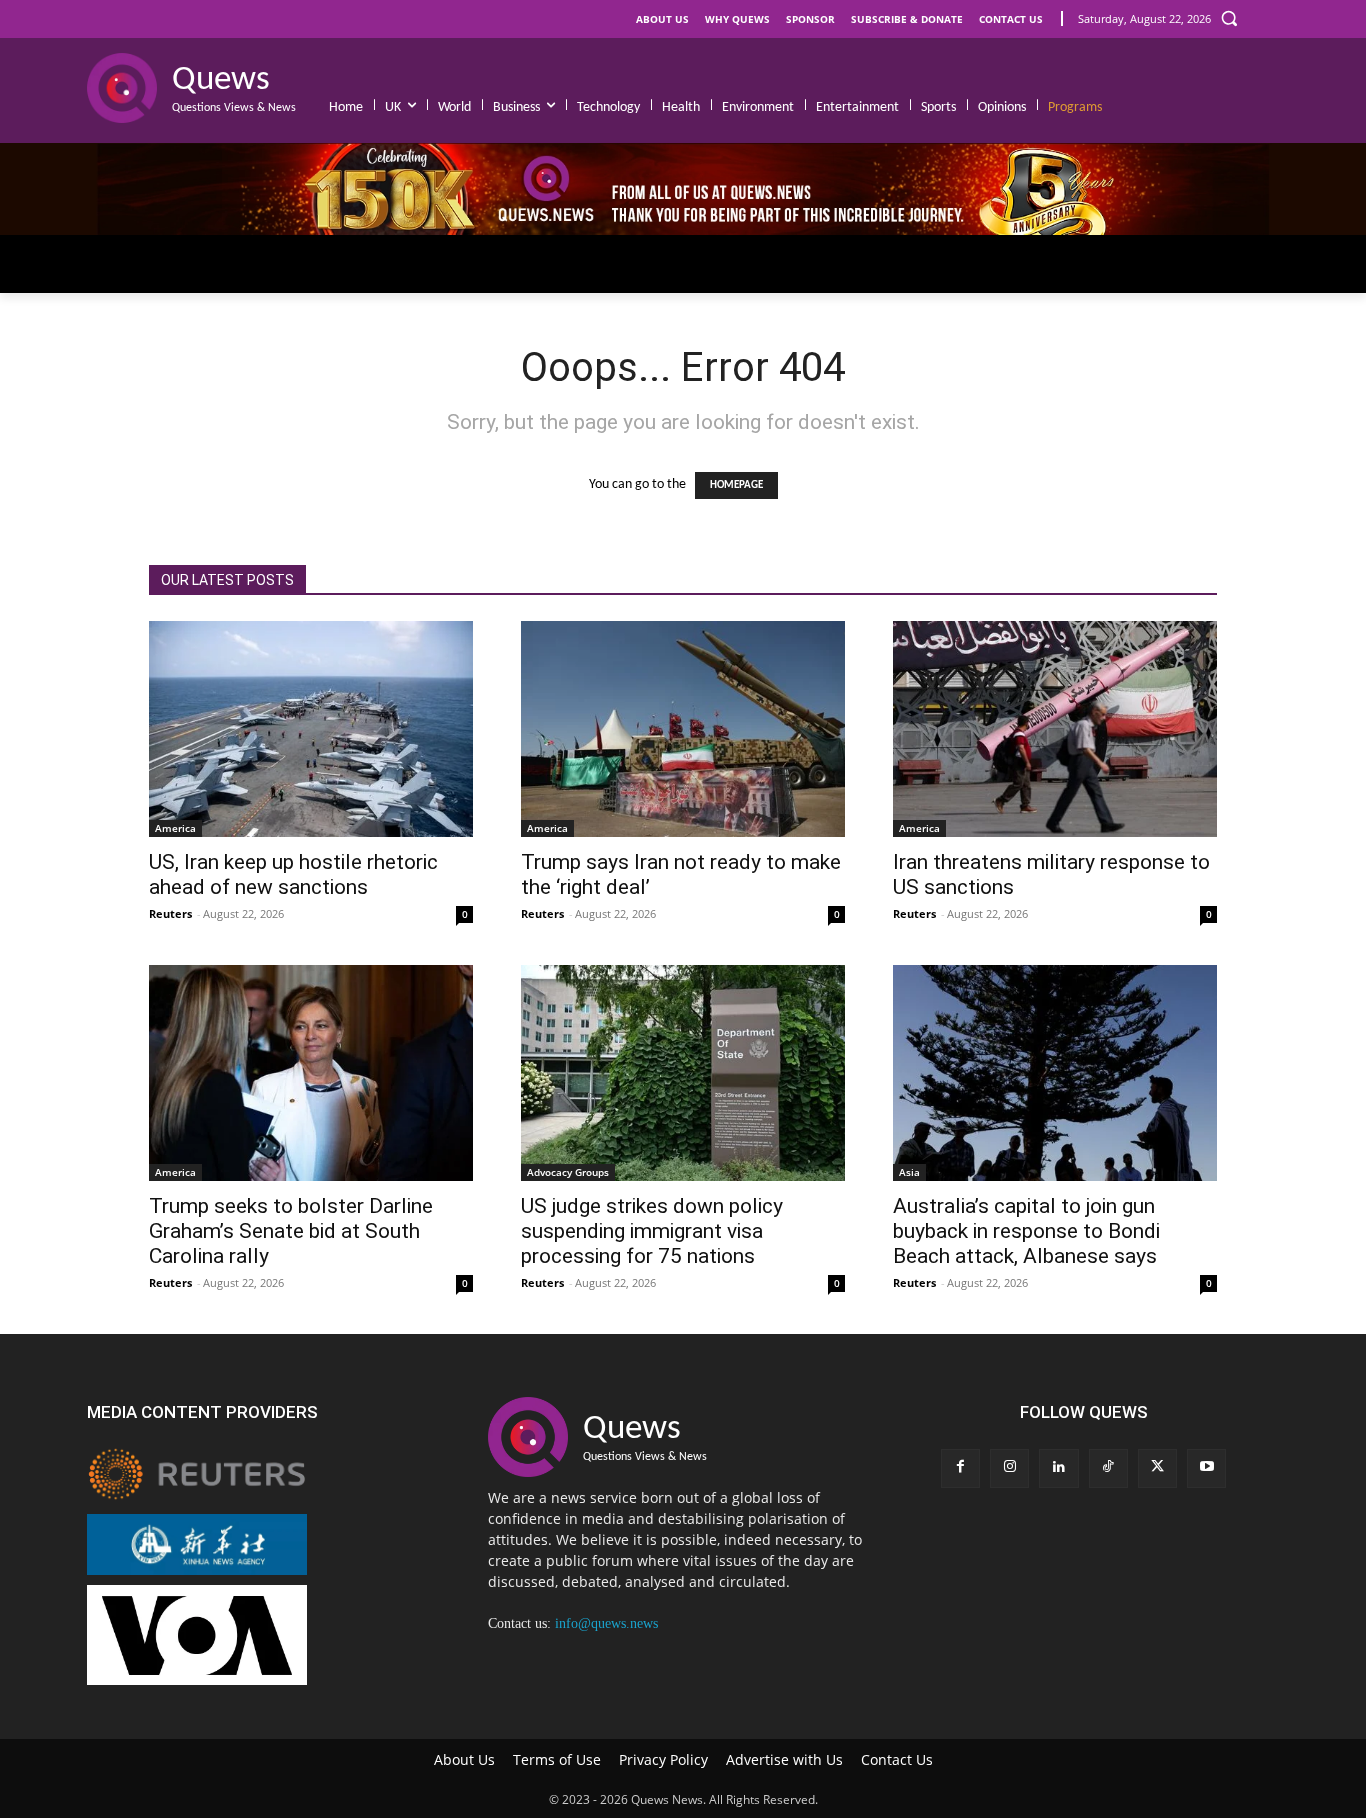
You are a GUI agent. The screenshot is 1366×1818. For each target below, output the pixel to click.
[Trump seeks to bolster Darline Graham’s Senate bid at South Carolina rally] (311, 1073)
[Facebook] (960, 1468)
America (175, 828)
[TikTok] (1108, 1468)
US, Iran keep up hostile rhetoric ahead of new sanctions (293, 874)
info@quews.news (606, 1623)
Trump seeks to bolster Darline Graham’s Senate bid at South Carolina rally (291, 1231)
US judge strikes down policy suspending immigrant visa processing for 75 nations (652, 1231)
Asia (909, 1172)
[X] (1157, 1468)
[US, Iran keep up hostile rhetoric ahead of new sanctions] (311, 729)
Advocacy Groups (568, 1172)
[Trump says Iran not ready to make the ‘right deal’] (683, 729)
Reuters (170, 913)
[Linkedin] (1058, 1468)
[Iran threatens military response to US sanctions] (1055, 729)
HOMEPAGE (736, 485)
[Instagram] (1009, 1468)
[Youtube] (1206, 1468)
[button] (1229, 18)
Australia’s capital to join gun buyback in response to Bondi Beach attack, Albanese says (1026, 1231)
